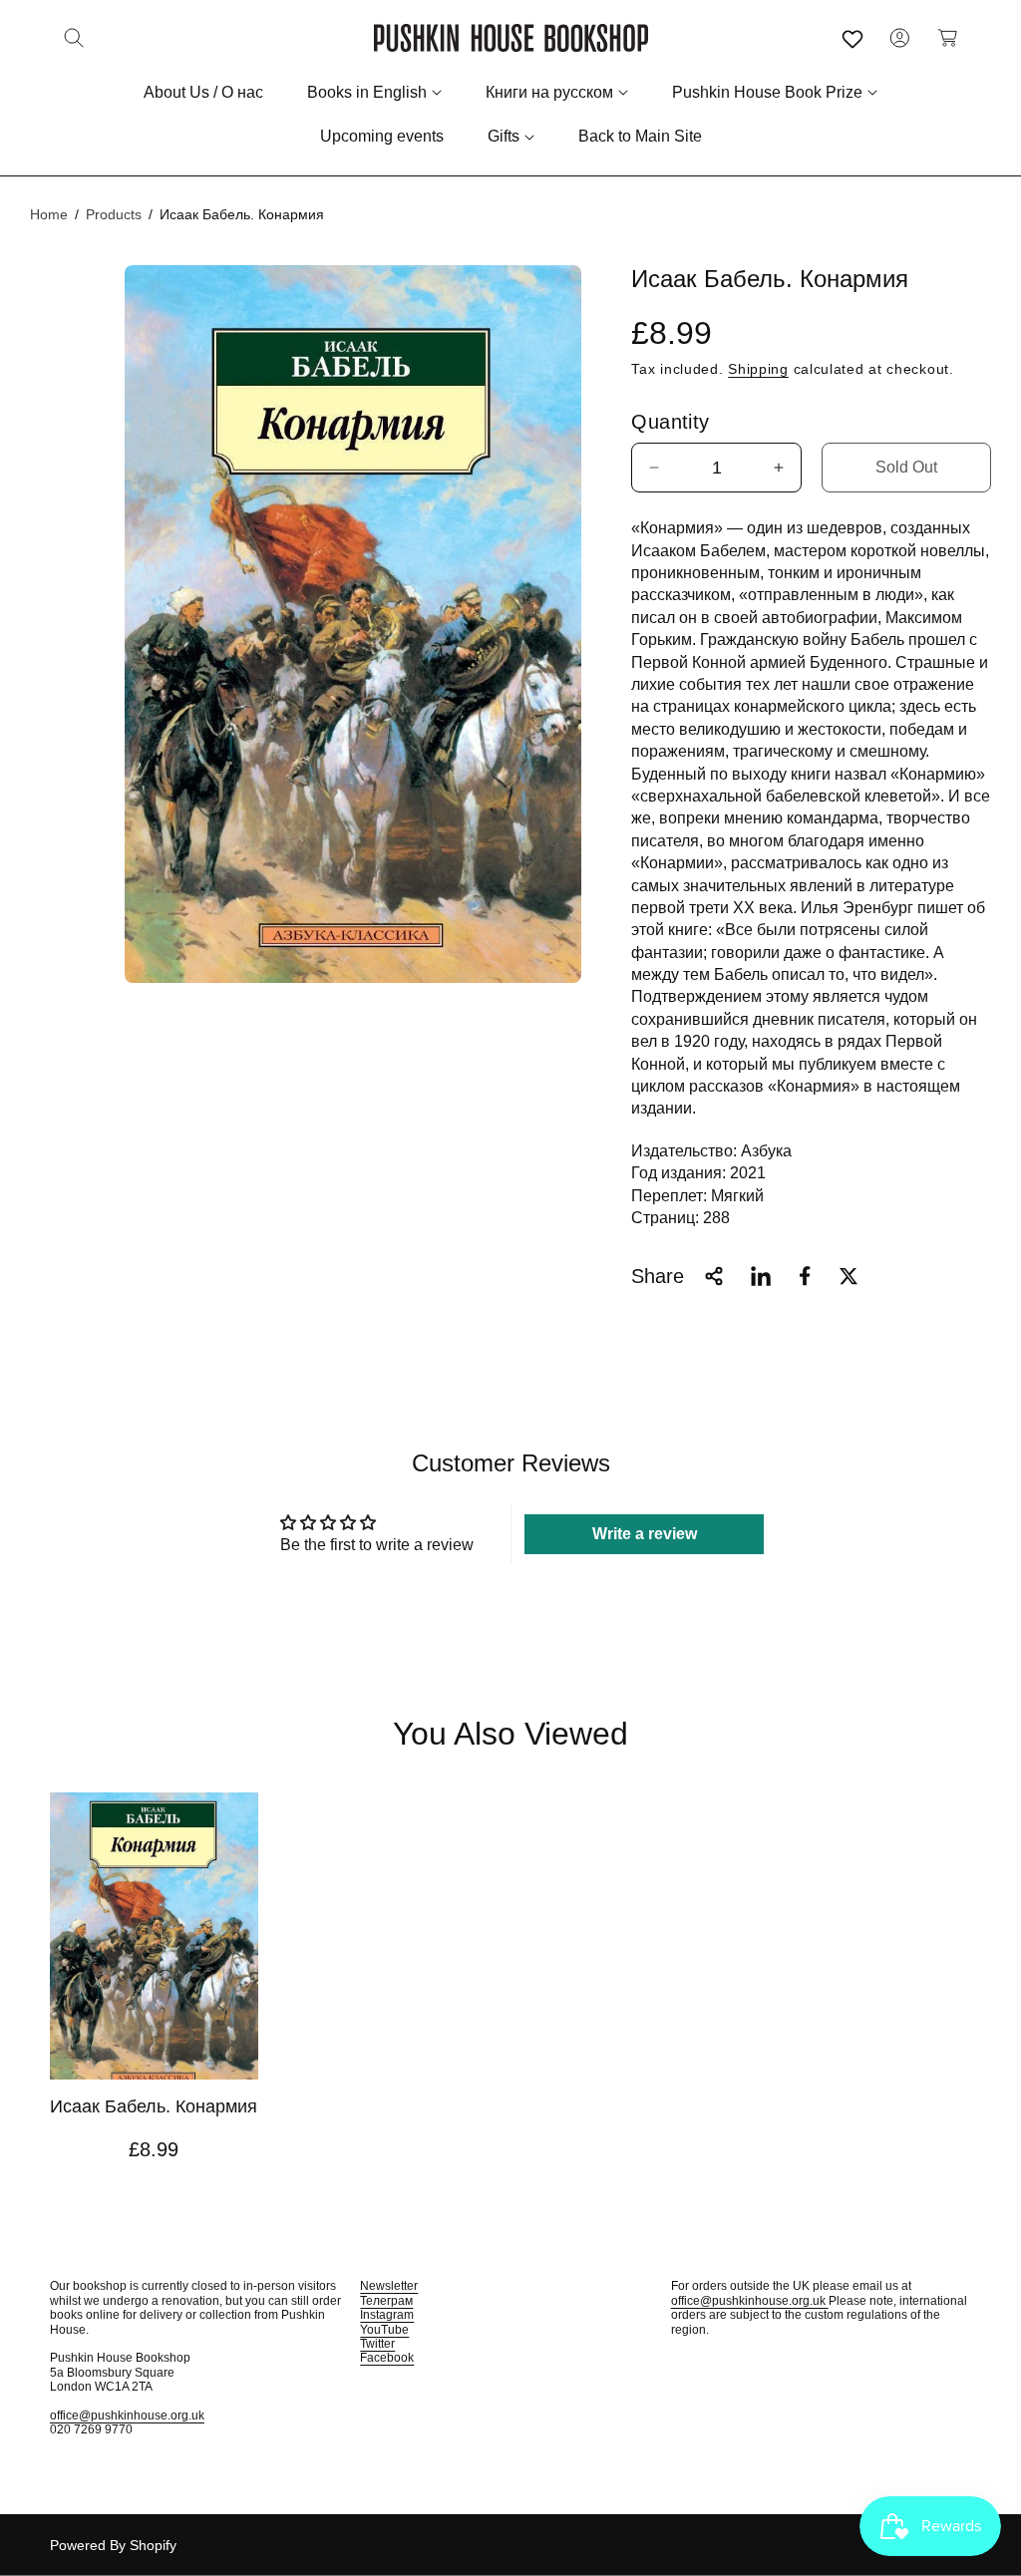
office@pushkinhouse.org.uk (127, 2415)
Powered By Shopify (113, 2545)
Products (114, 214)
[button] (74, 38)
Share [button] (658, 1276)
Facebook (387, 2358)
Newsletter (389, 2286)
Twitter (377, 2344)
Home (49, 214)
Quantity (670, 422)
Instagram (387, 2315)
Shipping (758, 369)
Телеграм (386, 2301)
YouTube (384, 2330)
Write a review (645, 1534)
